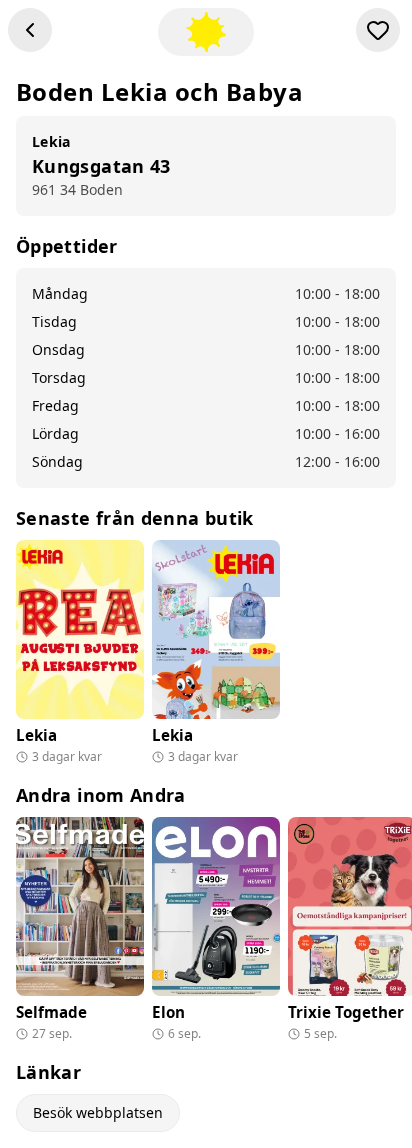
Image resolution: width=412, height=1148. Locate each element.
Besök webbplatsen (98, 1112)
